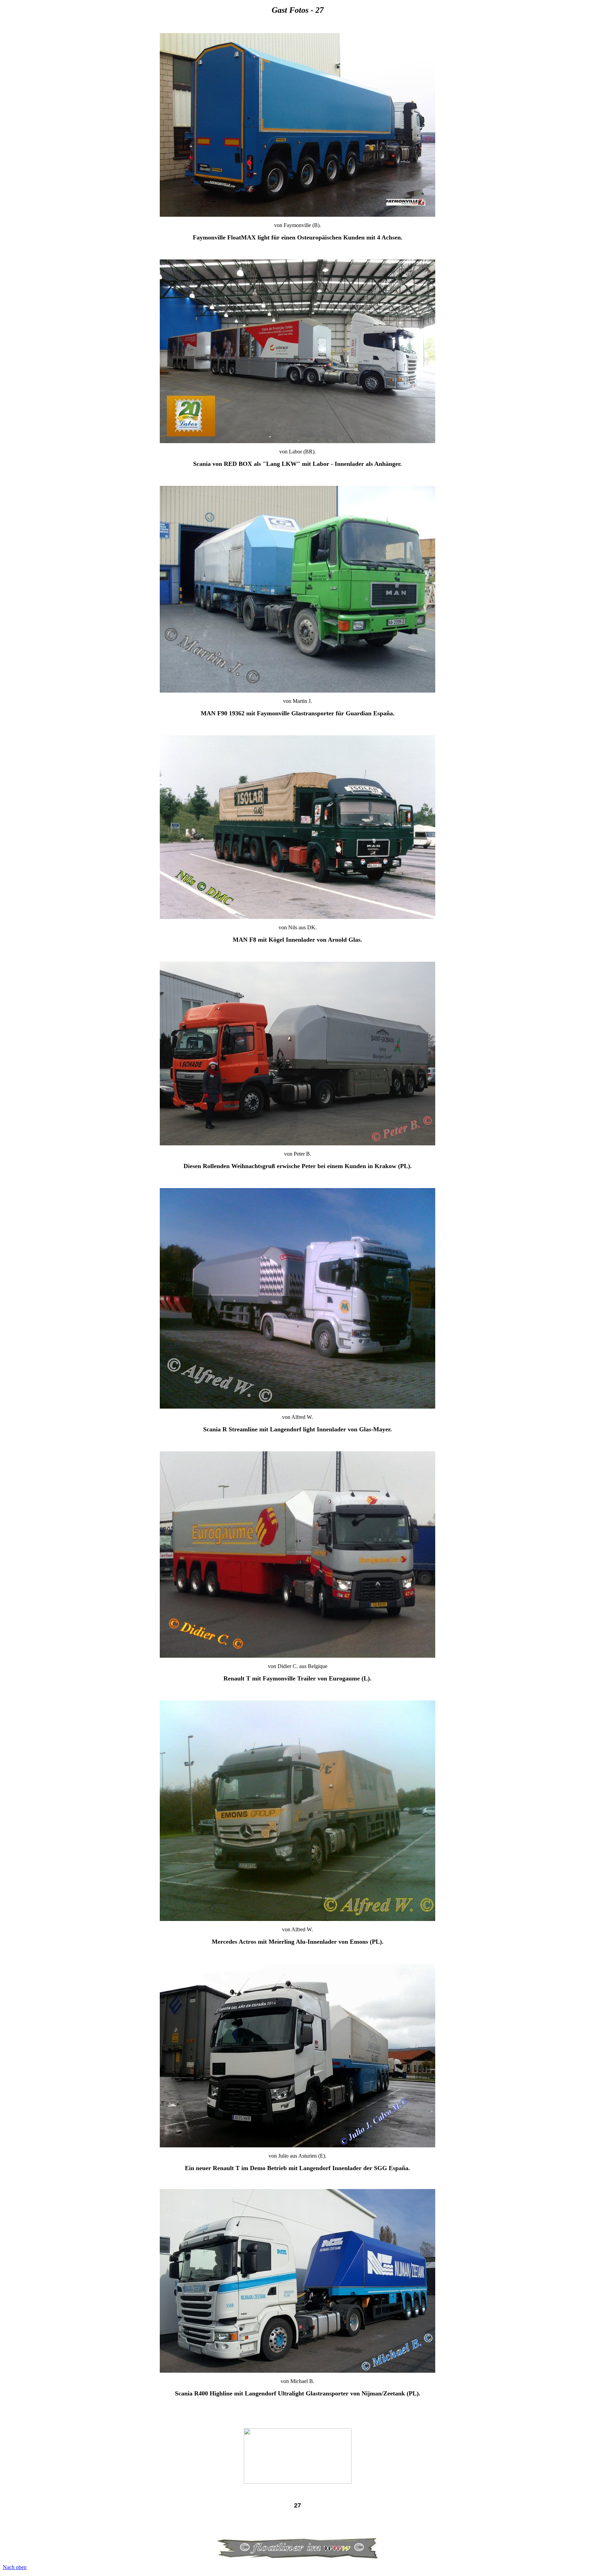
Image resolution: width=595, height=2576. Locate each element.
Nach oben (15, 2567)
